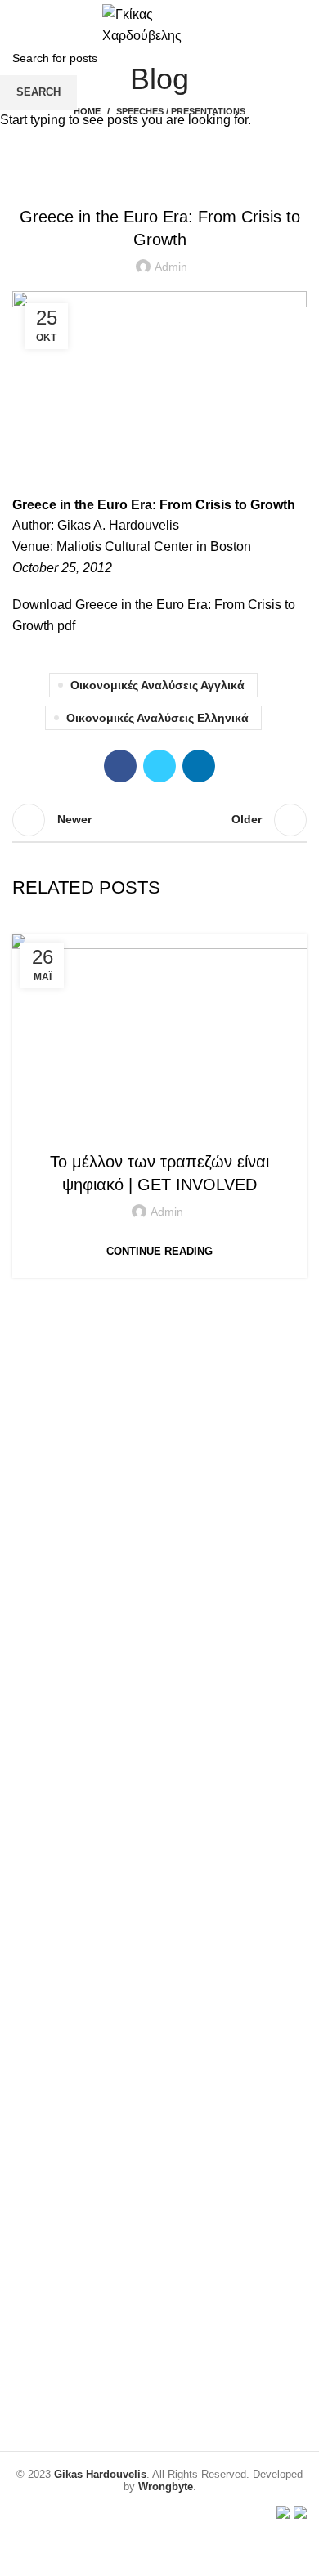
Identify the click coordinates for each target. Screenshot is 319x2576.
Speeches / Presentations (158, 1129)
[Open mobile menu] (19, 25)
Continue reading (159, 1251)
